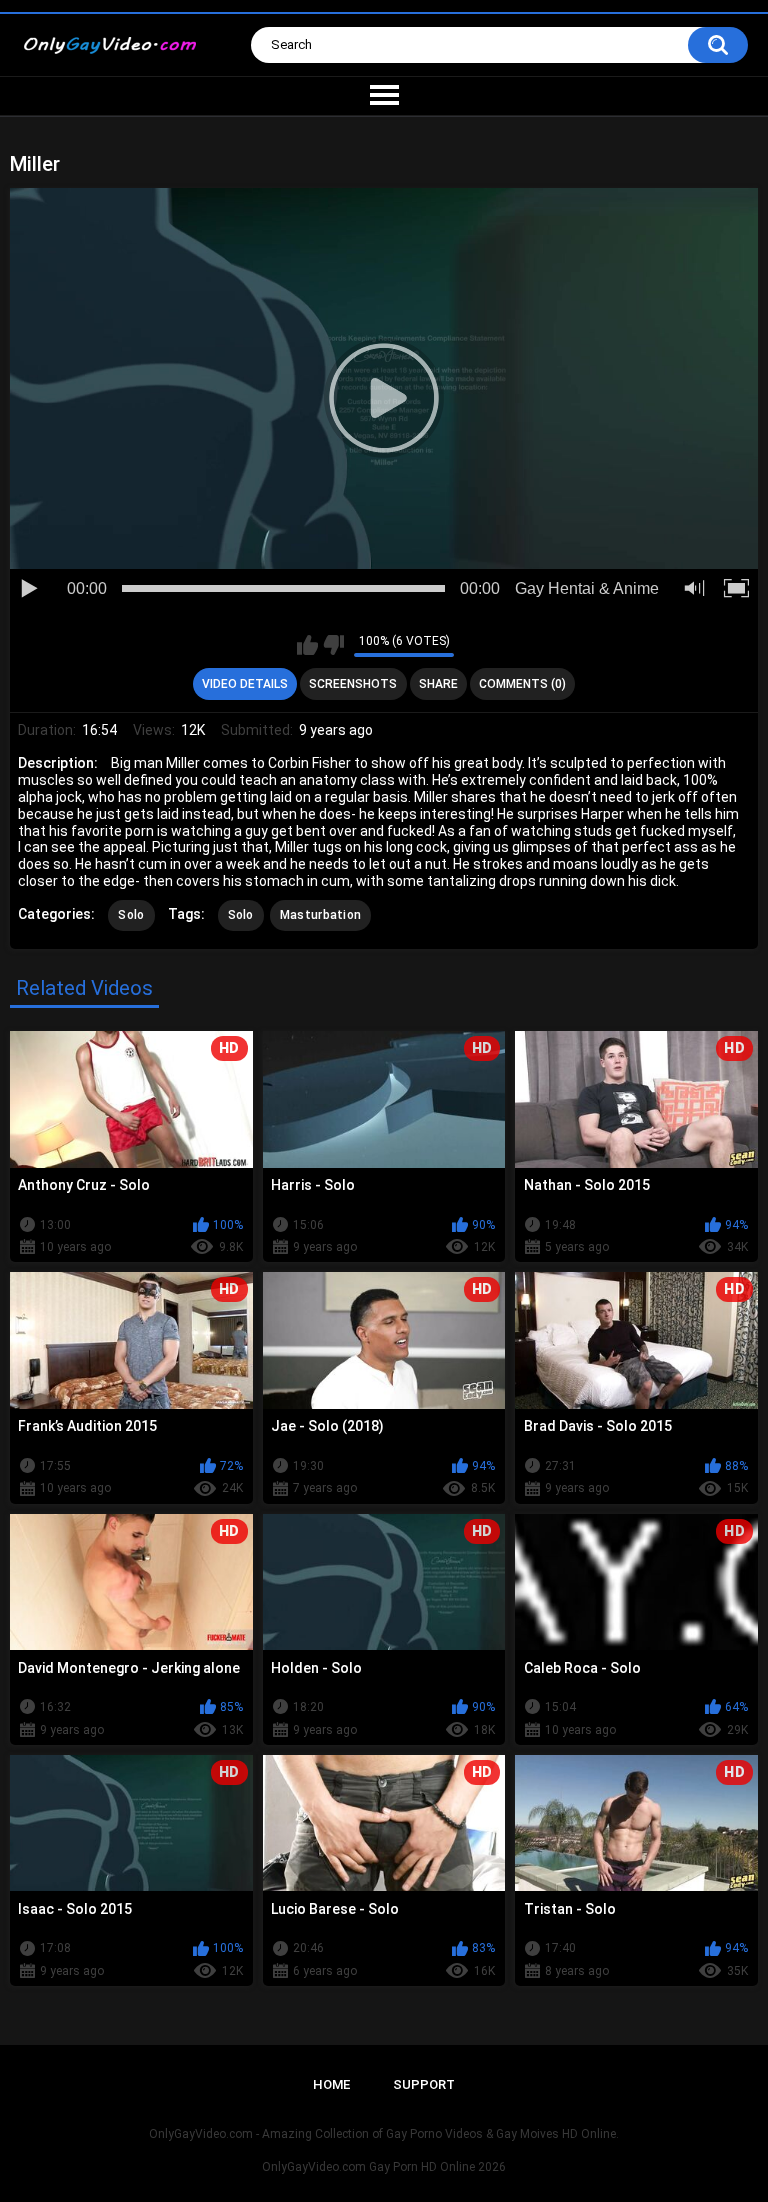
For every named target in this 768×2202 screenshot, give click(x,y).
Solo (131, 915)
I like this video (307, 645)
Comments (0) (522, 684)
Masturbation (321, 915)
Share (438, 684)
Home (331, 2084)
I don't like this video (333, 645)
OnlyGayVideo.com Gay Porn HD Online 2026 (384, 2167)
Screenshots (353, 684)
